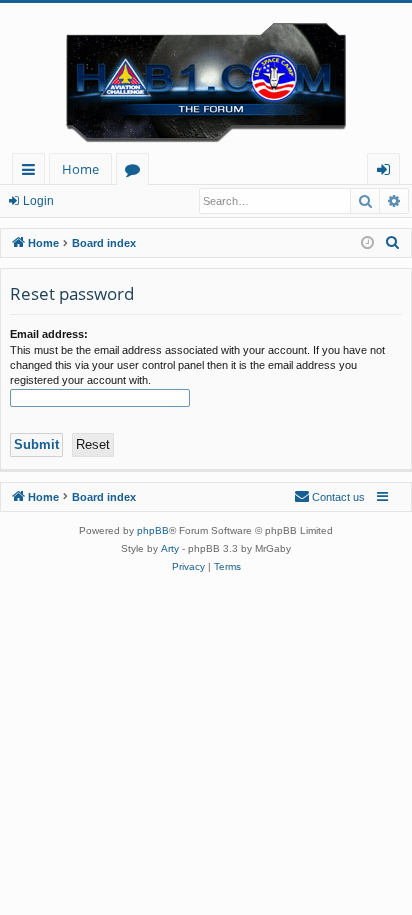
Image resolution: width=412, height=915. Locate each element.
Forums (136, 172)
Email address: (49, 334)
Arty (170, 548)
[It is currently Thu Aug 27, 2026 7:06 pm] (367, 243)
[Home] (206, 78)
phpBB (153, 530)
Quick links (32, 172)
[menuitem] (393, 243)
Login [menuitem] (387, 172)
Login (38, 201)
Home (80, 169)
